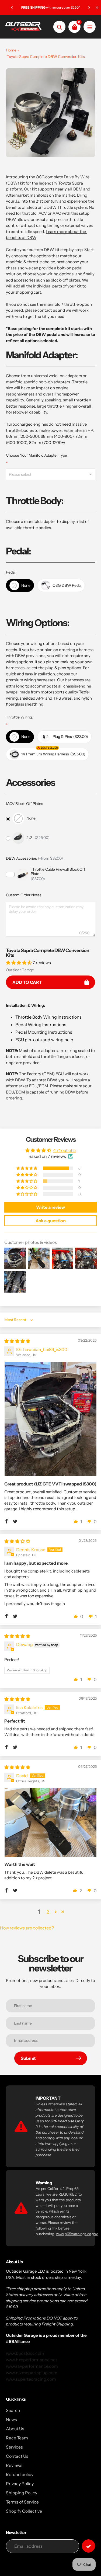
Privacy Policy (20, 2484)
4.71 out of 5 (64, 1150)
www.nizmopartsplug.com (32, 2373)
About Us (15, 2429)
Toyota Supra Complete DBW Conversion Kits (46, 57)
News (11, 2419)
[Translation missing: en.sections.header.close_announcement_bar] (97, 8)
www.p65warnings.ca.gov (77, 2234)
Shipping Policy (22, 2493)
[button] (19, 963)
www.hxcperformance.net (32, 2360)
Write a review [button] (50, 1207)
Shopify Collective (24, 2511)
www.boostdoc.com (25, 2353)
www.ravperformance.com (32, 2366)
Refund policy (20, 2474)
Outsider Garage (20, 970)
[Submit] (88, 2546)
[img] (17, 1341)
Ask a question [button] (51, 1221)
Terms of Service (22, 2502)
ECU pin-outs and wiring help (44, 1040)
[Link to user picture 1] (50, 1419)
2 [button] (48, 1912)
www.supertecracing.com (31, 2379)
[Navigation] (90, 27)
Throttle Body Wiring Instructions (48, 1017)
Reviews (14, 2465)
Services (14, 2447)
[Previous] (12, 8)
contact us (47, 310)
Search (13, 2410)
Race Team (17, 2438)
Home (11, 50)
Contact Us (17, 2456)
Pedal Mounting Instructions (44, 1032)
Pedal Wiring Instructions (41, 1025)
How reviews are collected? (27, 1928)
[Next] (89, 8)
